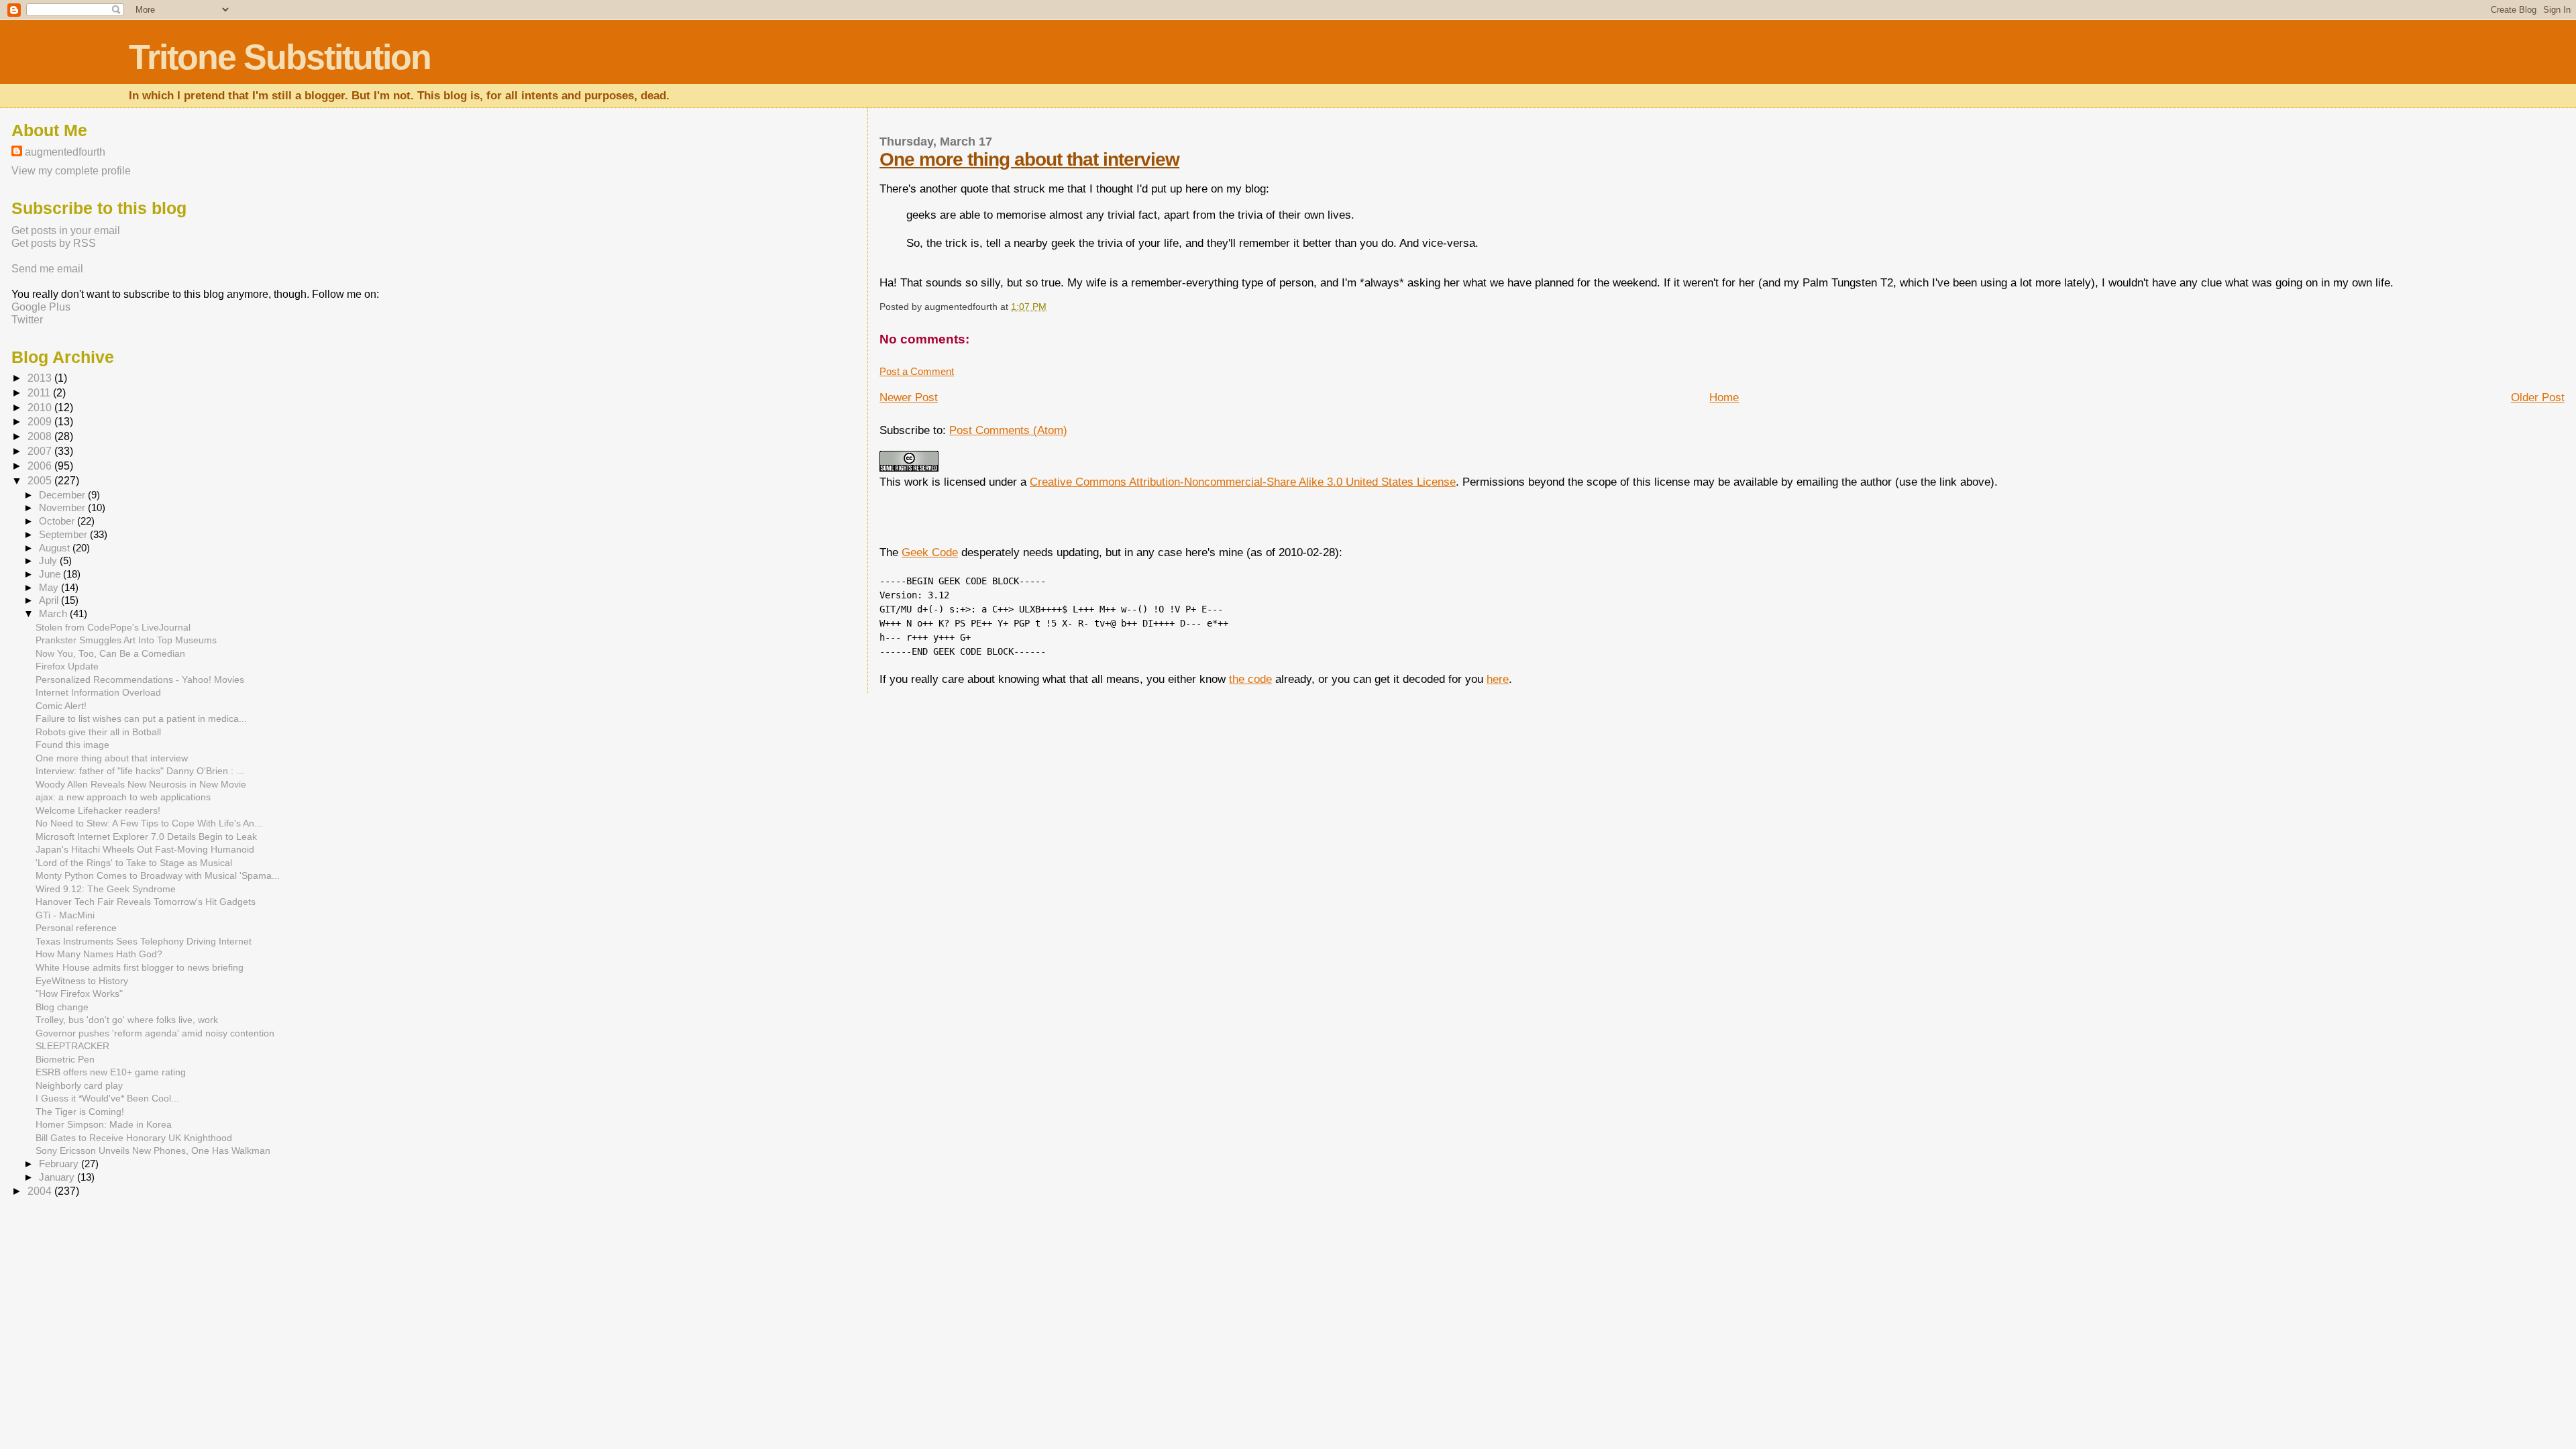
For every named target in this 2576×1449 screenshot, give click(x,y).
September (64, 535)
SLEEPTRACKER (72, 1046)
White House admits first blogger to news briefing (140, 967)
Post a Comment (917, 371)
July (49, 561)
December (63, 495)
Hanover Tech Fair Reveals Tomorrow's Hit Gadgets (146, 902)
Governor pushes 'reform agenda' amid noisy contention (155, 1033)
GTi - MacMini (65, 915)
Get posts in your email (66, 230)
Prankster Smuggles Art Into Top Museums (126, 640)
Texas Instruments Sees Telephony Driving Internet (144, 941)
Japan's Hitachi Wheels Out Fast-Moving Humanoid (145, 849)
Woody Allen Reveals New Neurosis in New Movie (141, 784)
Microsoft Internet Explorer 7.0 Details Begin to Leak (146, 837)
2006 (41, 466)
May (50, 588)
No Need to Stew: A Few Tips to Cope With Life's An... (149, 823)
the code (1250, 679)
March (54, 614)
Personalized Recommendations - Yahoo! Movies (140, 680)
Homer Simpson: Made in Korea (104, 1124)
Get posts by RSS (54, 243)
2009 (41, 422)
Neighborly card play (79, 1085)
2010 (41, 408)
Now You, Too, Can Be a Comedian (110, 653)
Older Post (2538, 397)
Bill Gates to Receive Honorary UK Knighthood (134, 1138)
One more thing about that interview (1029, 159)
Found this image (72, 745)
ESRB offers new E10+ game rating (111, 1072)
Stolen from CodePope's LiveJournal (113, 627)
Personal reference (76, 928)
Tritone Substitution (280, 57)
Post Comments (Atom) (1008, 430)
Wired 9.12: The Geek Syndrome (106, 889)
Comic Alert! (61, 706)
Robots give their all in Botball (98, 732)
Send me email (47, 268)
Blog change (62, 1007)
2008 (41, 436)
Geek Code (930, 552)
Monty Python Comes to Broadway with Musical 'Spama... (158, 875)
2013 (41, 378)
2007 (41, 451)
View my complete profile (71, 170)
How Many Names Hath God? (99, 954)
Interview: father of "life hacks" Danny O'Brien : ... (140, 771)
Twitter (27, 319)
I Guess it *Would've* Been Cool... (107, 1098)
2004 (41, 1191)
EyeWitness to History (82, 981)
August (56, 548)
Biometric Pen (65, 1059)
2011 (40, 393)
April (50, 600)
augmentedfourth (65, 152)
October (58, 521)
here (1498, 679)
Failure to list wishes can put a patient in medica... (141, 718)
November (63, 508)
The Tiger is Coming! (80, 1112)
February (60, 1164)
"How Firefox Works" (79, 994)
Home (1724, 397)
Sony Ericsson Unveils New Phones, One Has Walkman (153, 1150)
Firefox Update (67, 666)
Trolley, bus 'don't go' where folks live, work (127, 1020)
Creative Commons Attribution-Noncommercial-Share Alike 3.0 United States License (1243, 482)
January (58, 1177)
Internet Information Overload (98, 692)
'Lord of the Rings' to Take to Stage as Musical (134, 863)
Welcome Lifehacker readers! (98, 810)
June (51, 574)
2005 (41, 481)
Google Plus (41, 307)
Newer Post (909, 397)
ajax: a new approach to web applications (123, 797)
